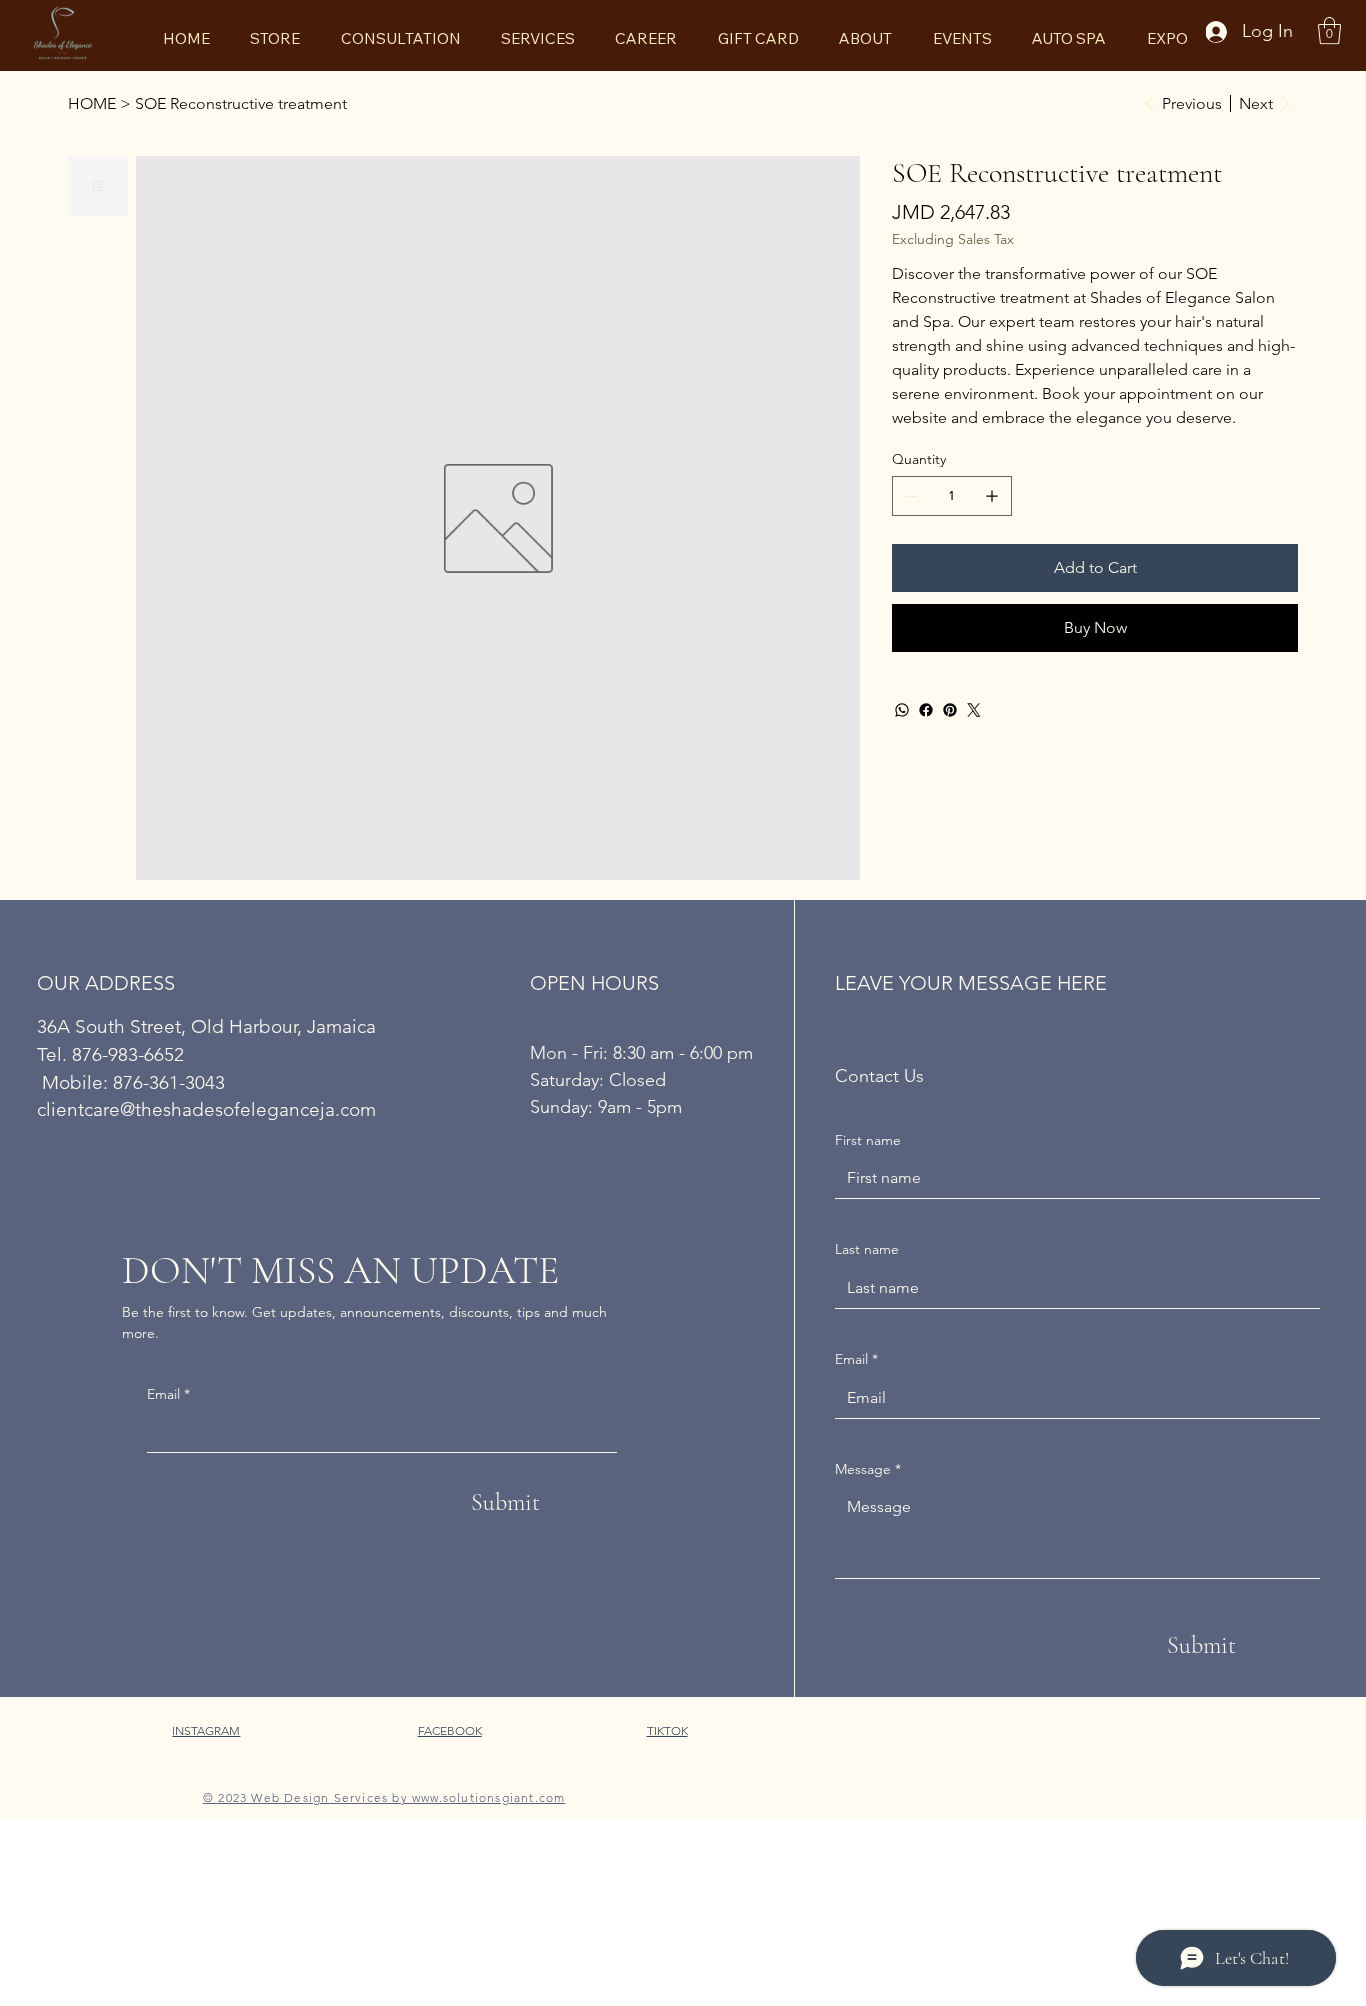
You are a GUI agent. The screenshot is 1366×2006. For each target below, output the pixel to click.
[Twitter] (974, 710)
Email (168, 1394)
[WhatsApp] (902, 710)
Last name (867, 1249)
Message (868, 1469)
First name (868, 1140)
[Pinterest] (950, 710)
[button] (1329, 30)
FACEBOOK (450, 1730)
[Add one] (992, 496)
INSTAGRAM (206, 1730)
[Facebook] (926, 710)
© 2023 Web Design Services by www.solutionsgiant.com (384, 1797)
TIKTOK (667, 1730)
